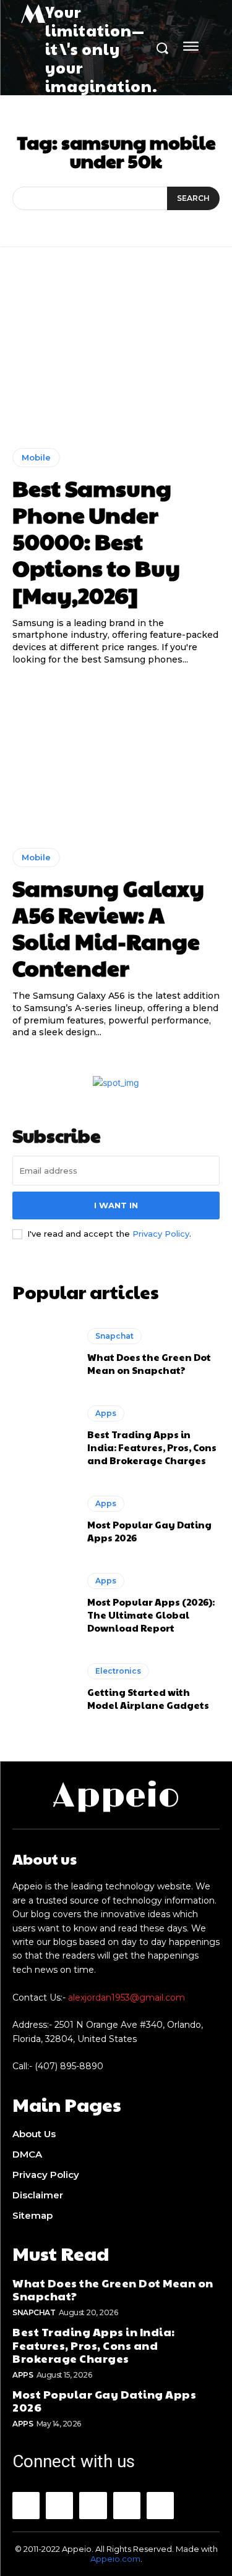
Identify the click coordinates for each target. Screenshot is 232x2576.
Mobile (36, 457)
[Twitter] (160, 2506)
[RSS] (127, 2506)
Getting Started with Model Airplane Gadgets (148, 1698)
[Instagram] (59, 2506)
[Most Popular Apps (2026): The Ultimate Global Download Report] (44, 1604)
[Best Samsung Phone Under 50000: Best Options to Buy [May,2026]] (116, 357)
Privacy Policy (161, 1234)
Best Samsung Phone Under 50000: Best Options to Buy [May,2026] (96, 541)
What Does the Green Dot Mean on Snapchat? (149, 1363)
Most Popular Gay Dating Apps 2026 (104, 2401)
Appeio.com (115, 2559)
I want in (116, 1205)
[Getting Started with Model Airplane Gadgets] (44, 1688)
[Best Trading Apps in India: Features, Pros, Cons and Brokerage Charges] (44, 1436)
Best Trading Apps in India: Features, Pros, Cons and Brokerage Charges (152, 1447)
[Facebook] (26, 2506)
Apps (106, 1413)
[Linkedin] (93, 2506)
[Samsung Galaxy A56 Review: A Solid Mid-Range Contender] (116, 757)
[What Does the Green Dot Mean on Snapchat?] (44, 1352)
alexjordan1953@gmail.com (127, 1998)
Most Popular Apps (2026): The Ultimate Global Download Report (151, 1615)
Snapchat (114, 1336)
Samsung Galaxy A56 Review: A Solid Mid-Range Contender (108, 928)
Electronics (118, 1671)
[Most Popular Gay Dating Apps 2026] (44, 1520)
